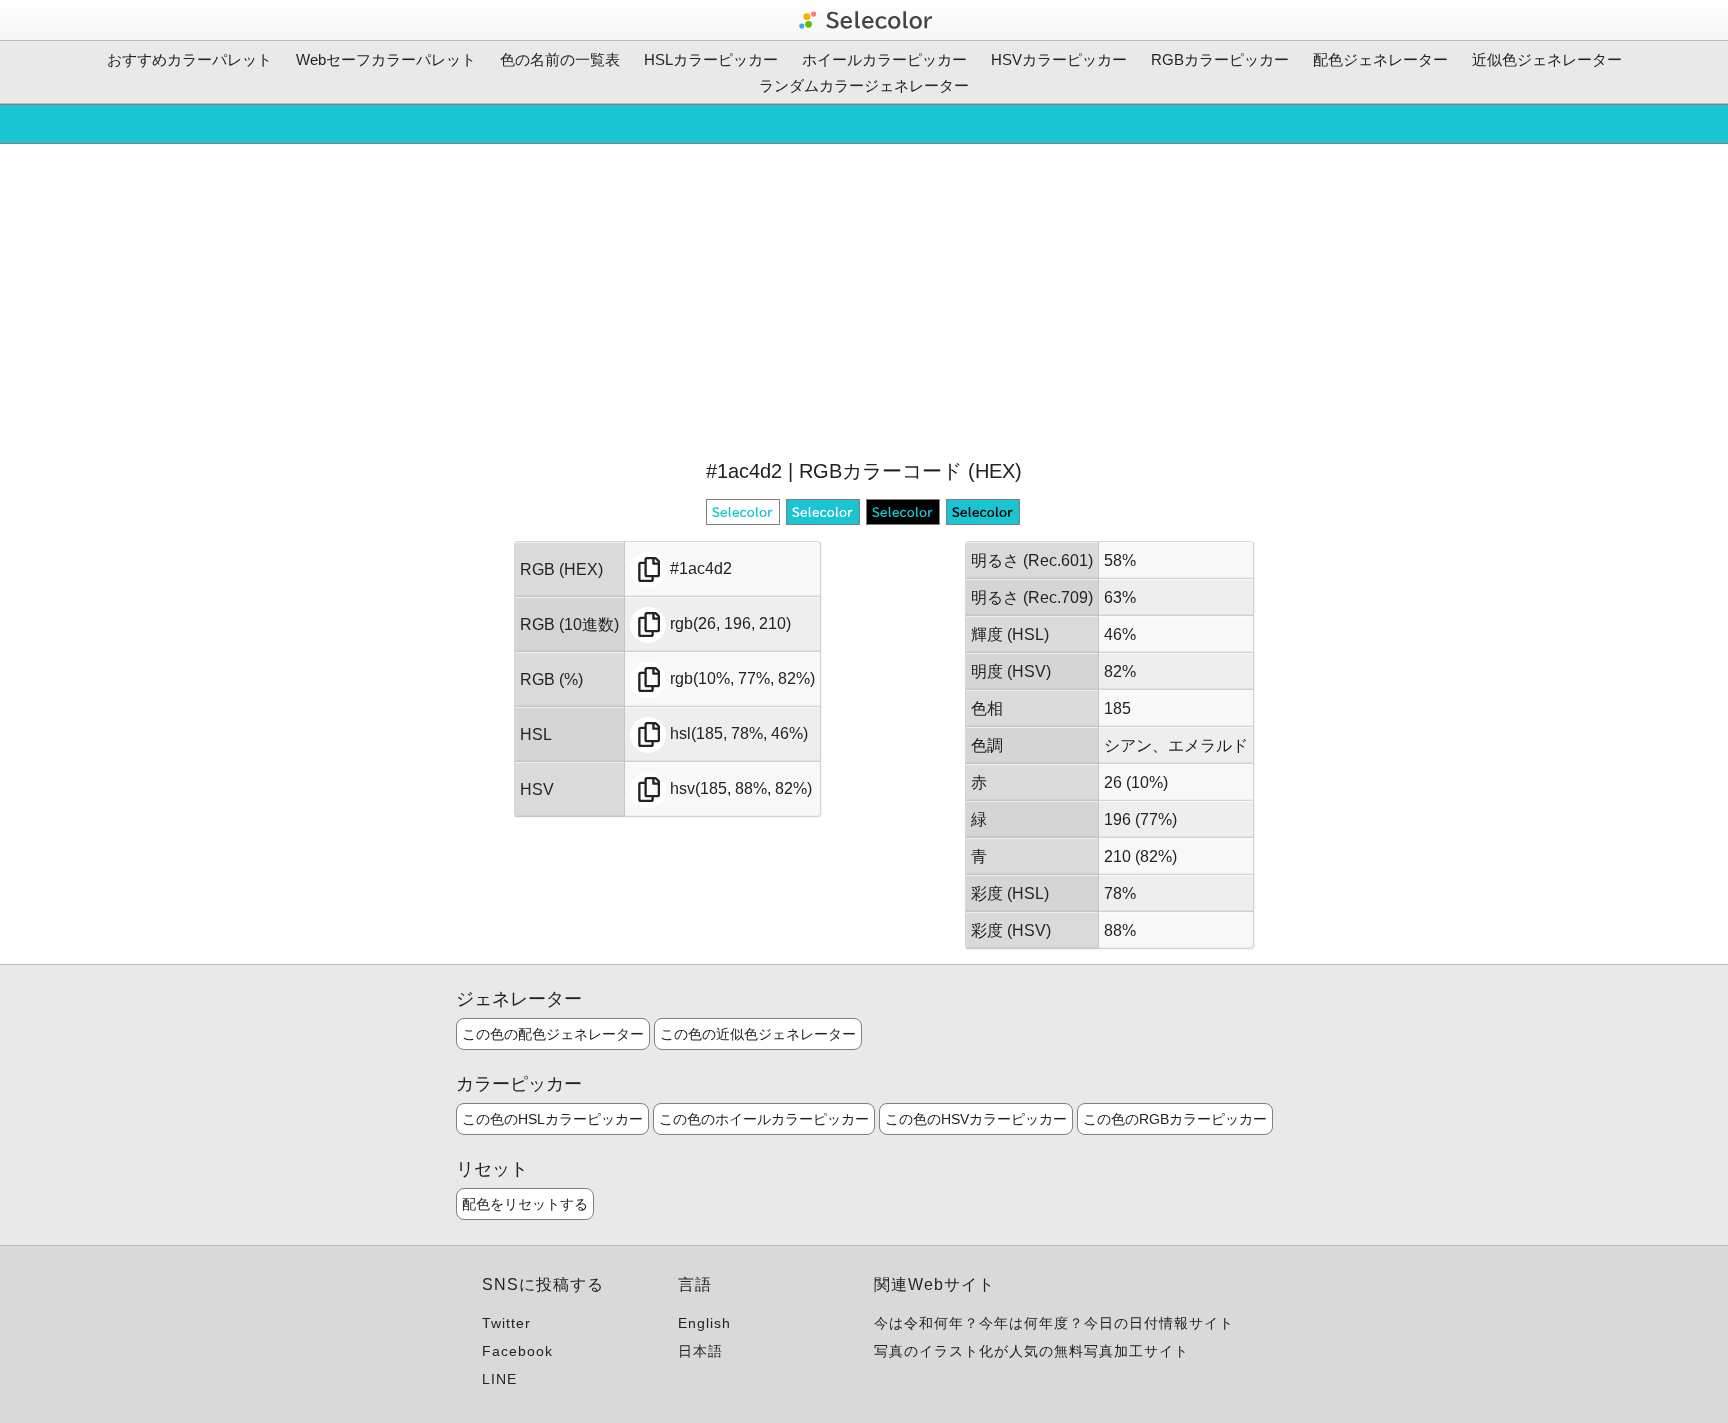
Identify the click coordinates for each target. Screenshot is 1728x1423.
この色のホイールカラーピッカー (764, 1119)
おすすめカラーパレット (189, 59)
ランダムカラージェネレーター (864, 85)
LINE (499, 1379)
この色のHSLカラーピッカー (552, 1119)
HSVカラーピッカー (1059, 59)
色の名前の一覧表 (560, 59)
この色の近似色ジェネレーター (758, 1034)
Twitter (506, 1323)
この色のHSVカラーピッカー (976, 1119)
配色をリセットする (525, 1204)
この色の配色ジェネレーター (553, 1034)
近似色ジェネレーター (1547, 59)
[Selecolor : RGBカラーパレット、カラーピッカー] (864, 20)
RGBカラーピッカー (1220, 59)
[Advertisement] (864, 299)
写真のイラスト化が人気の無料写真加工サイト (1031, 1351)
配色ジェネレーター (1380, 59)
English (704, 1323)
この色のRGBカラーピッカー (1175, 1119)
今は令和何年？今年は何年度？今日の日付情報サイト (1054, 1323)
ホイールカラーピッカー (884, 59)
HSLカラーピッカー (711, 59)
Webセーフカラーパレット (386, 59)
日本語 (700, 1351)
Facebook (517, 1351)
